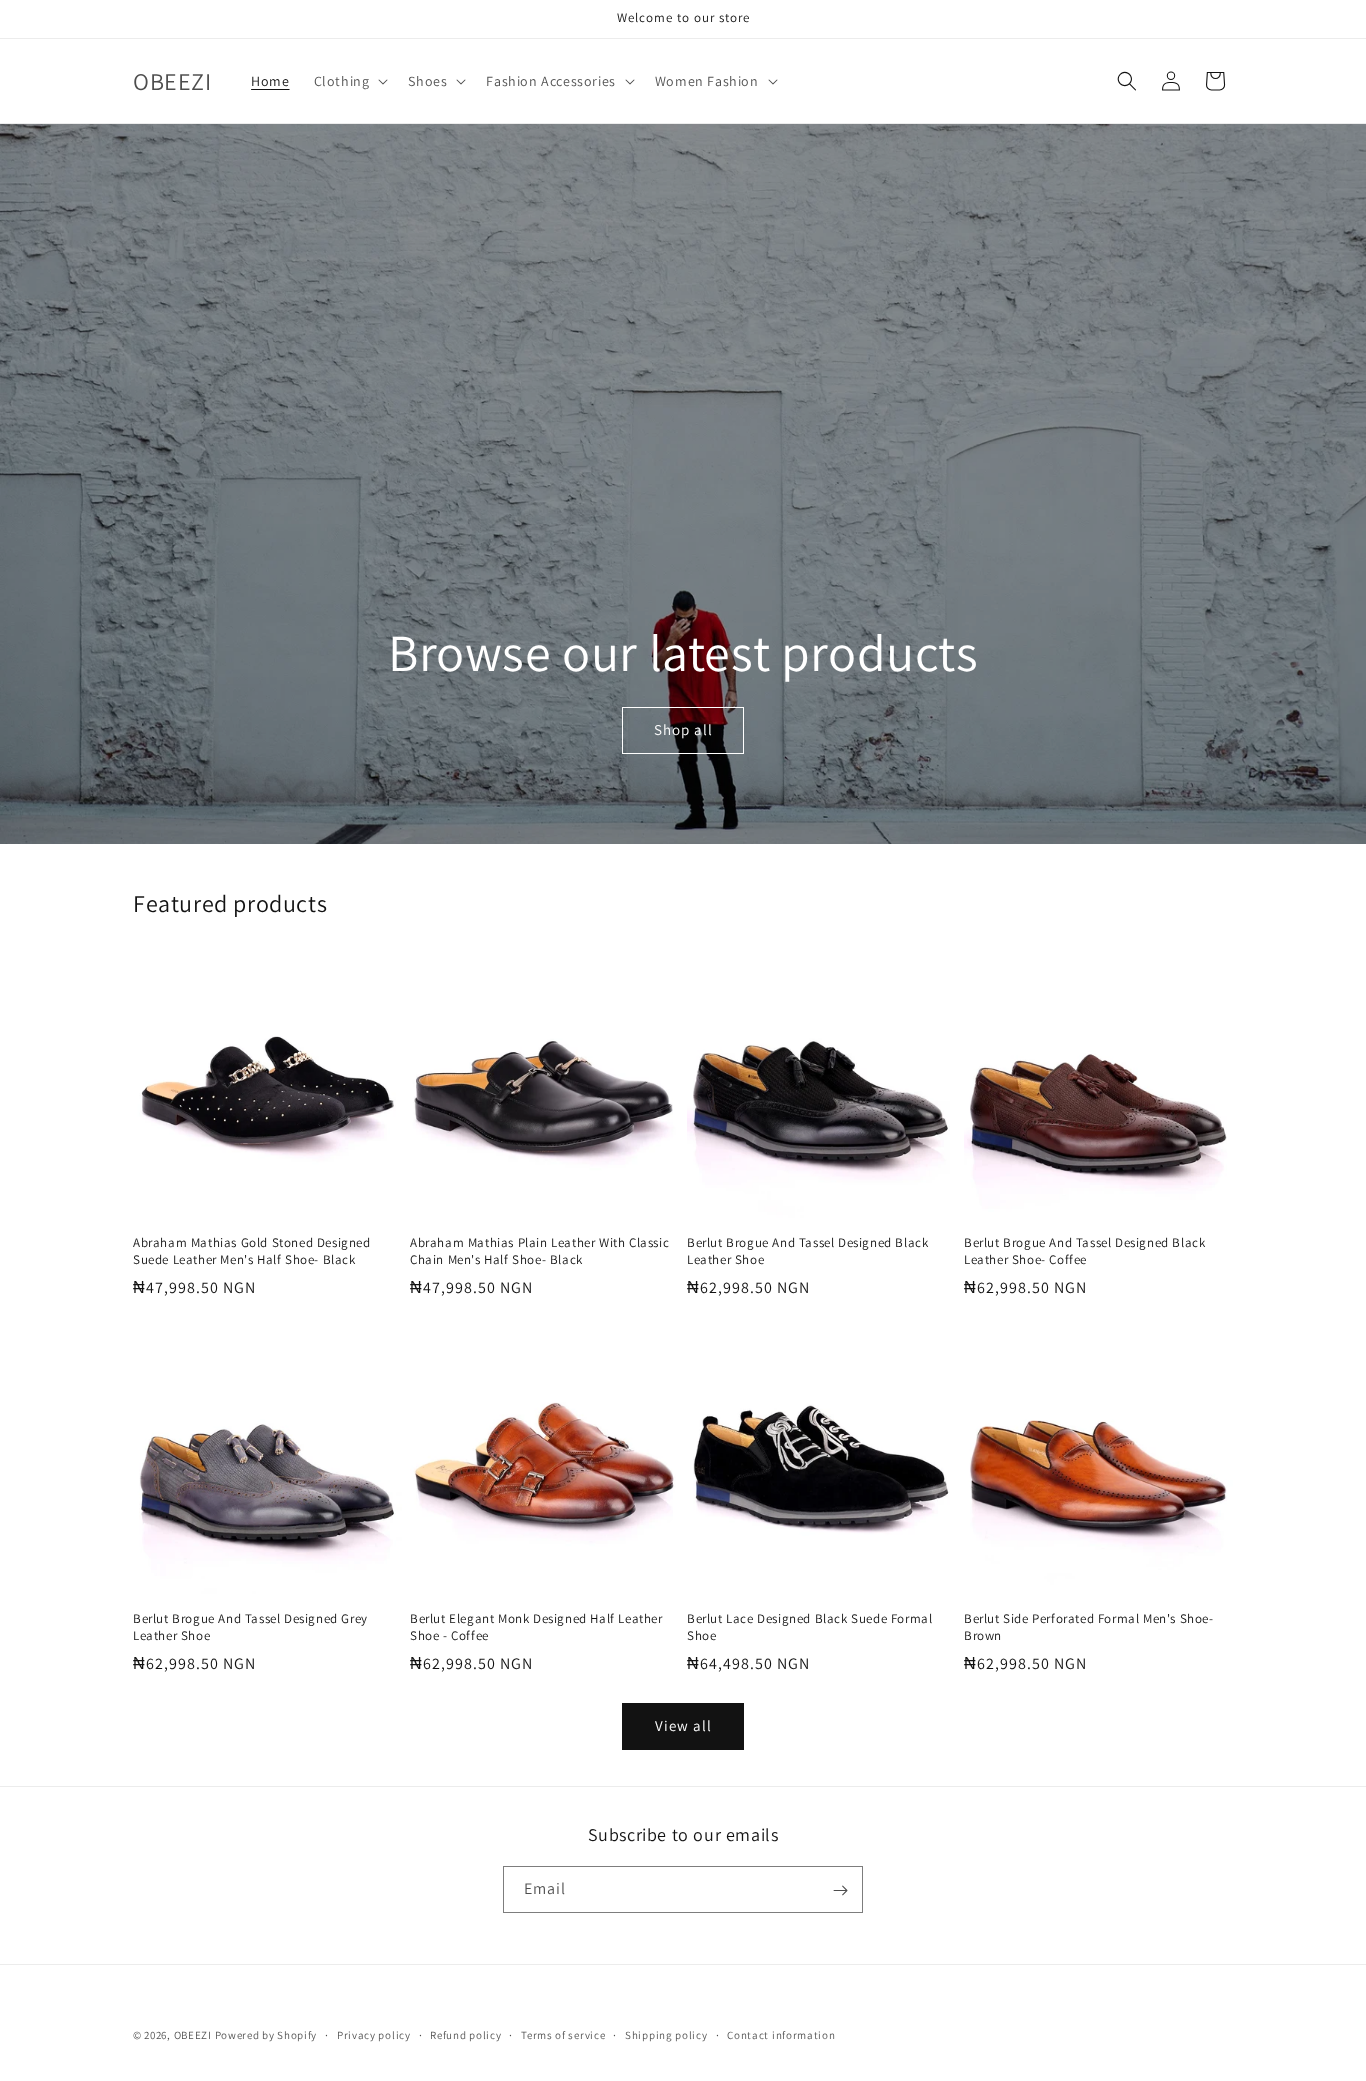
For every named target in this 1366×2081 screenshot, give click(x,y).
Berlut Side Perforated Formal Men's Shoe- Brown (1089, 1627)
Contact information (781, 2034)
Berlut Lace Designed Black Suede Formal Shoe (809, 1627)
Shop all (682, 730)
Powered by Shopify (266, 2035)
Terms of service (563, 2034)
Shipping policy (666, 2034)
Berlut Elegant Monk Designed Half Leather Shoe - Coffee (536, 1627)
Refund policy (465, 2034)
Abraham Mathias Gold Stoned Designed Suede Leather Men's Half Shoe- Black (252, 1251)
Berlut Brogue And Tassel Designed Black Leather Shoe (807, 1251)
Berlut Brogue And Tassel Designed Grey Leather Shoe (250, 1627)
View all (683, 1725)
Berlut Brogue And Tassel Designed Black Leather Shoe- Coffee (1084, 1251)
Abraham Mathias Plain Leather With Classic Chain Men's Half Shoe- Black (539, 1251)
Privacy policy (374, 2034)
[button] (349, 81)
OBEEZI (193, 2035)
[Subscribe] (840, 1890)
